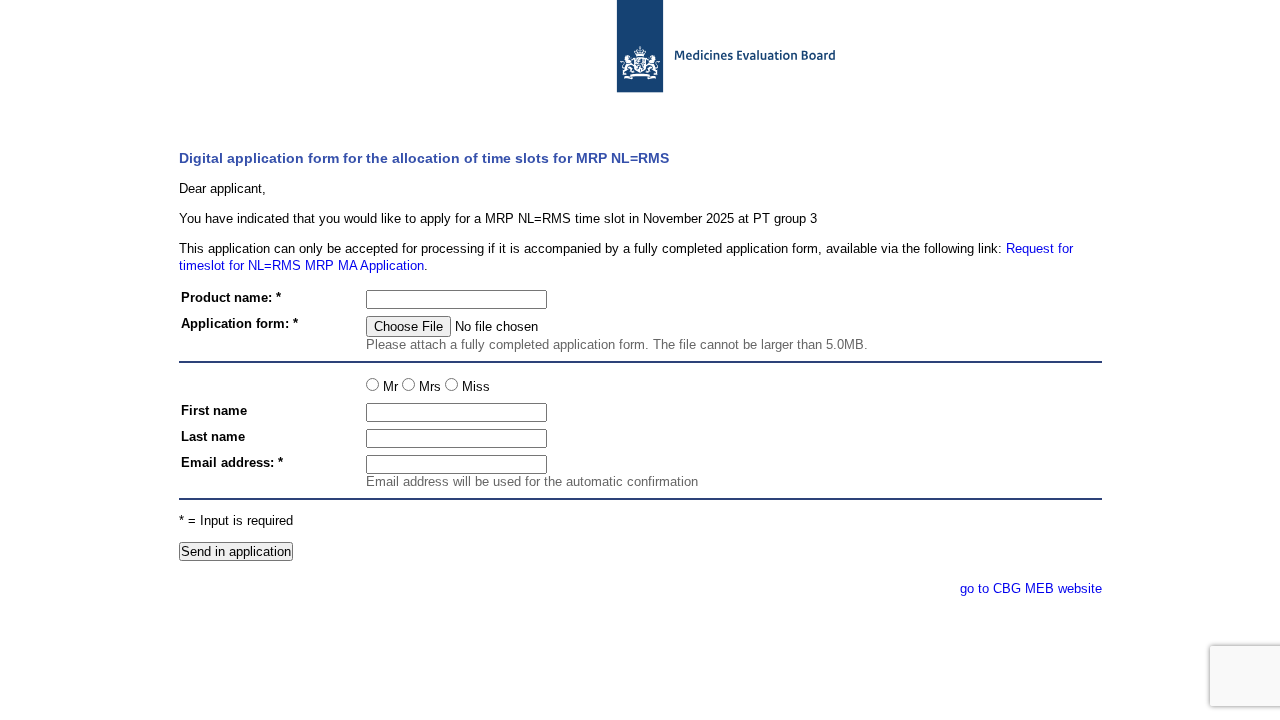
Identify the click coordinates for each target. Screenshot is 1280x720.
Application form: (235, 323)
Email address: (227, 462)
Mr (388, 386)
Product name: (226, 297)
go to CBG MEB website (1031, 588)
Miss (474, 386)
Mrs (428, 386)
